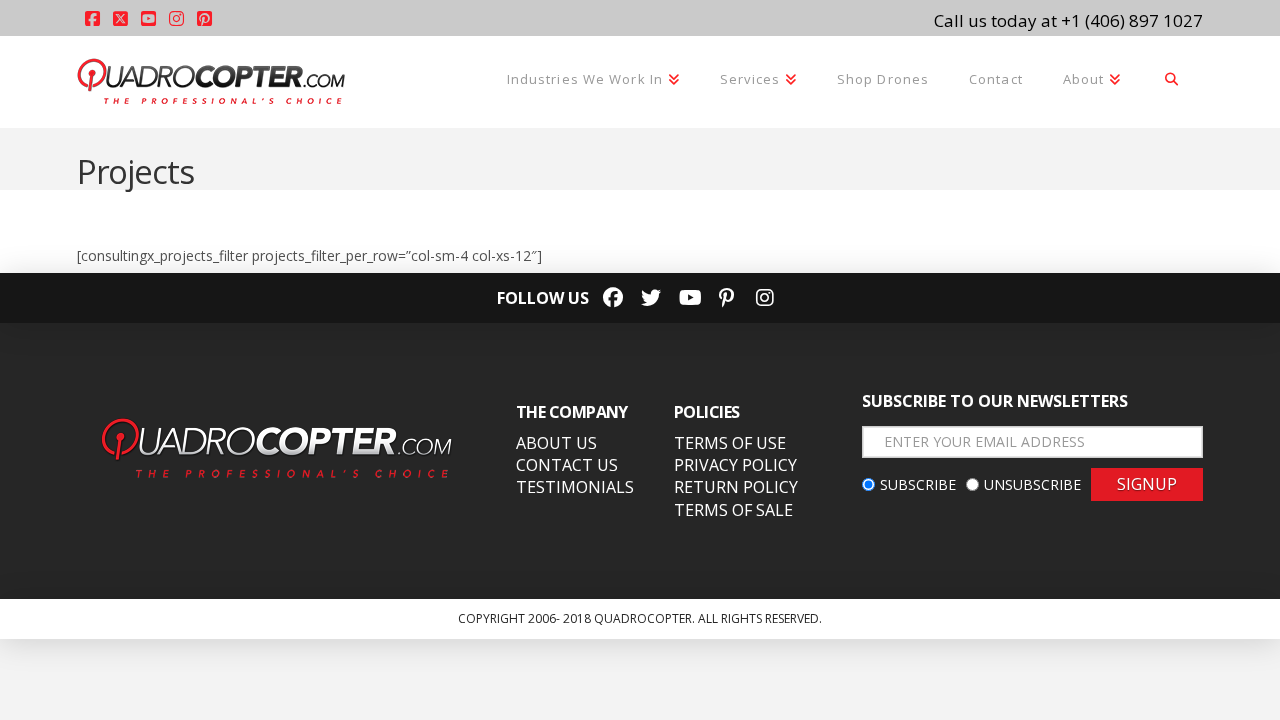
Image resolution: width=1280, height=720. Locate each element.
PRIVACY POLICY (735, 465)
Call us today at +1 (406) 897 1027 (1068, 20)
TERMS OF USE (730, 443)
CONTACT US (567, 465)
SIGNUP (1147, 484)
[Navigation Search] (1172, 81)
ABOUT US (556, 443)
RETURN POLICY (736, 487)
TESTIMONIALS (575, 487)
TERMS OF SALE (733, 510)
